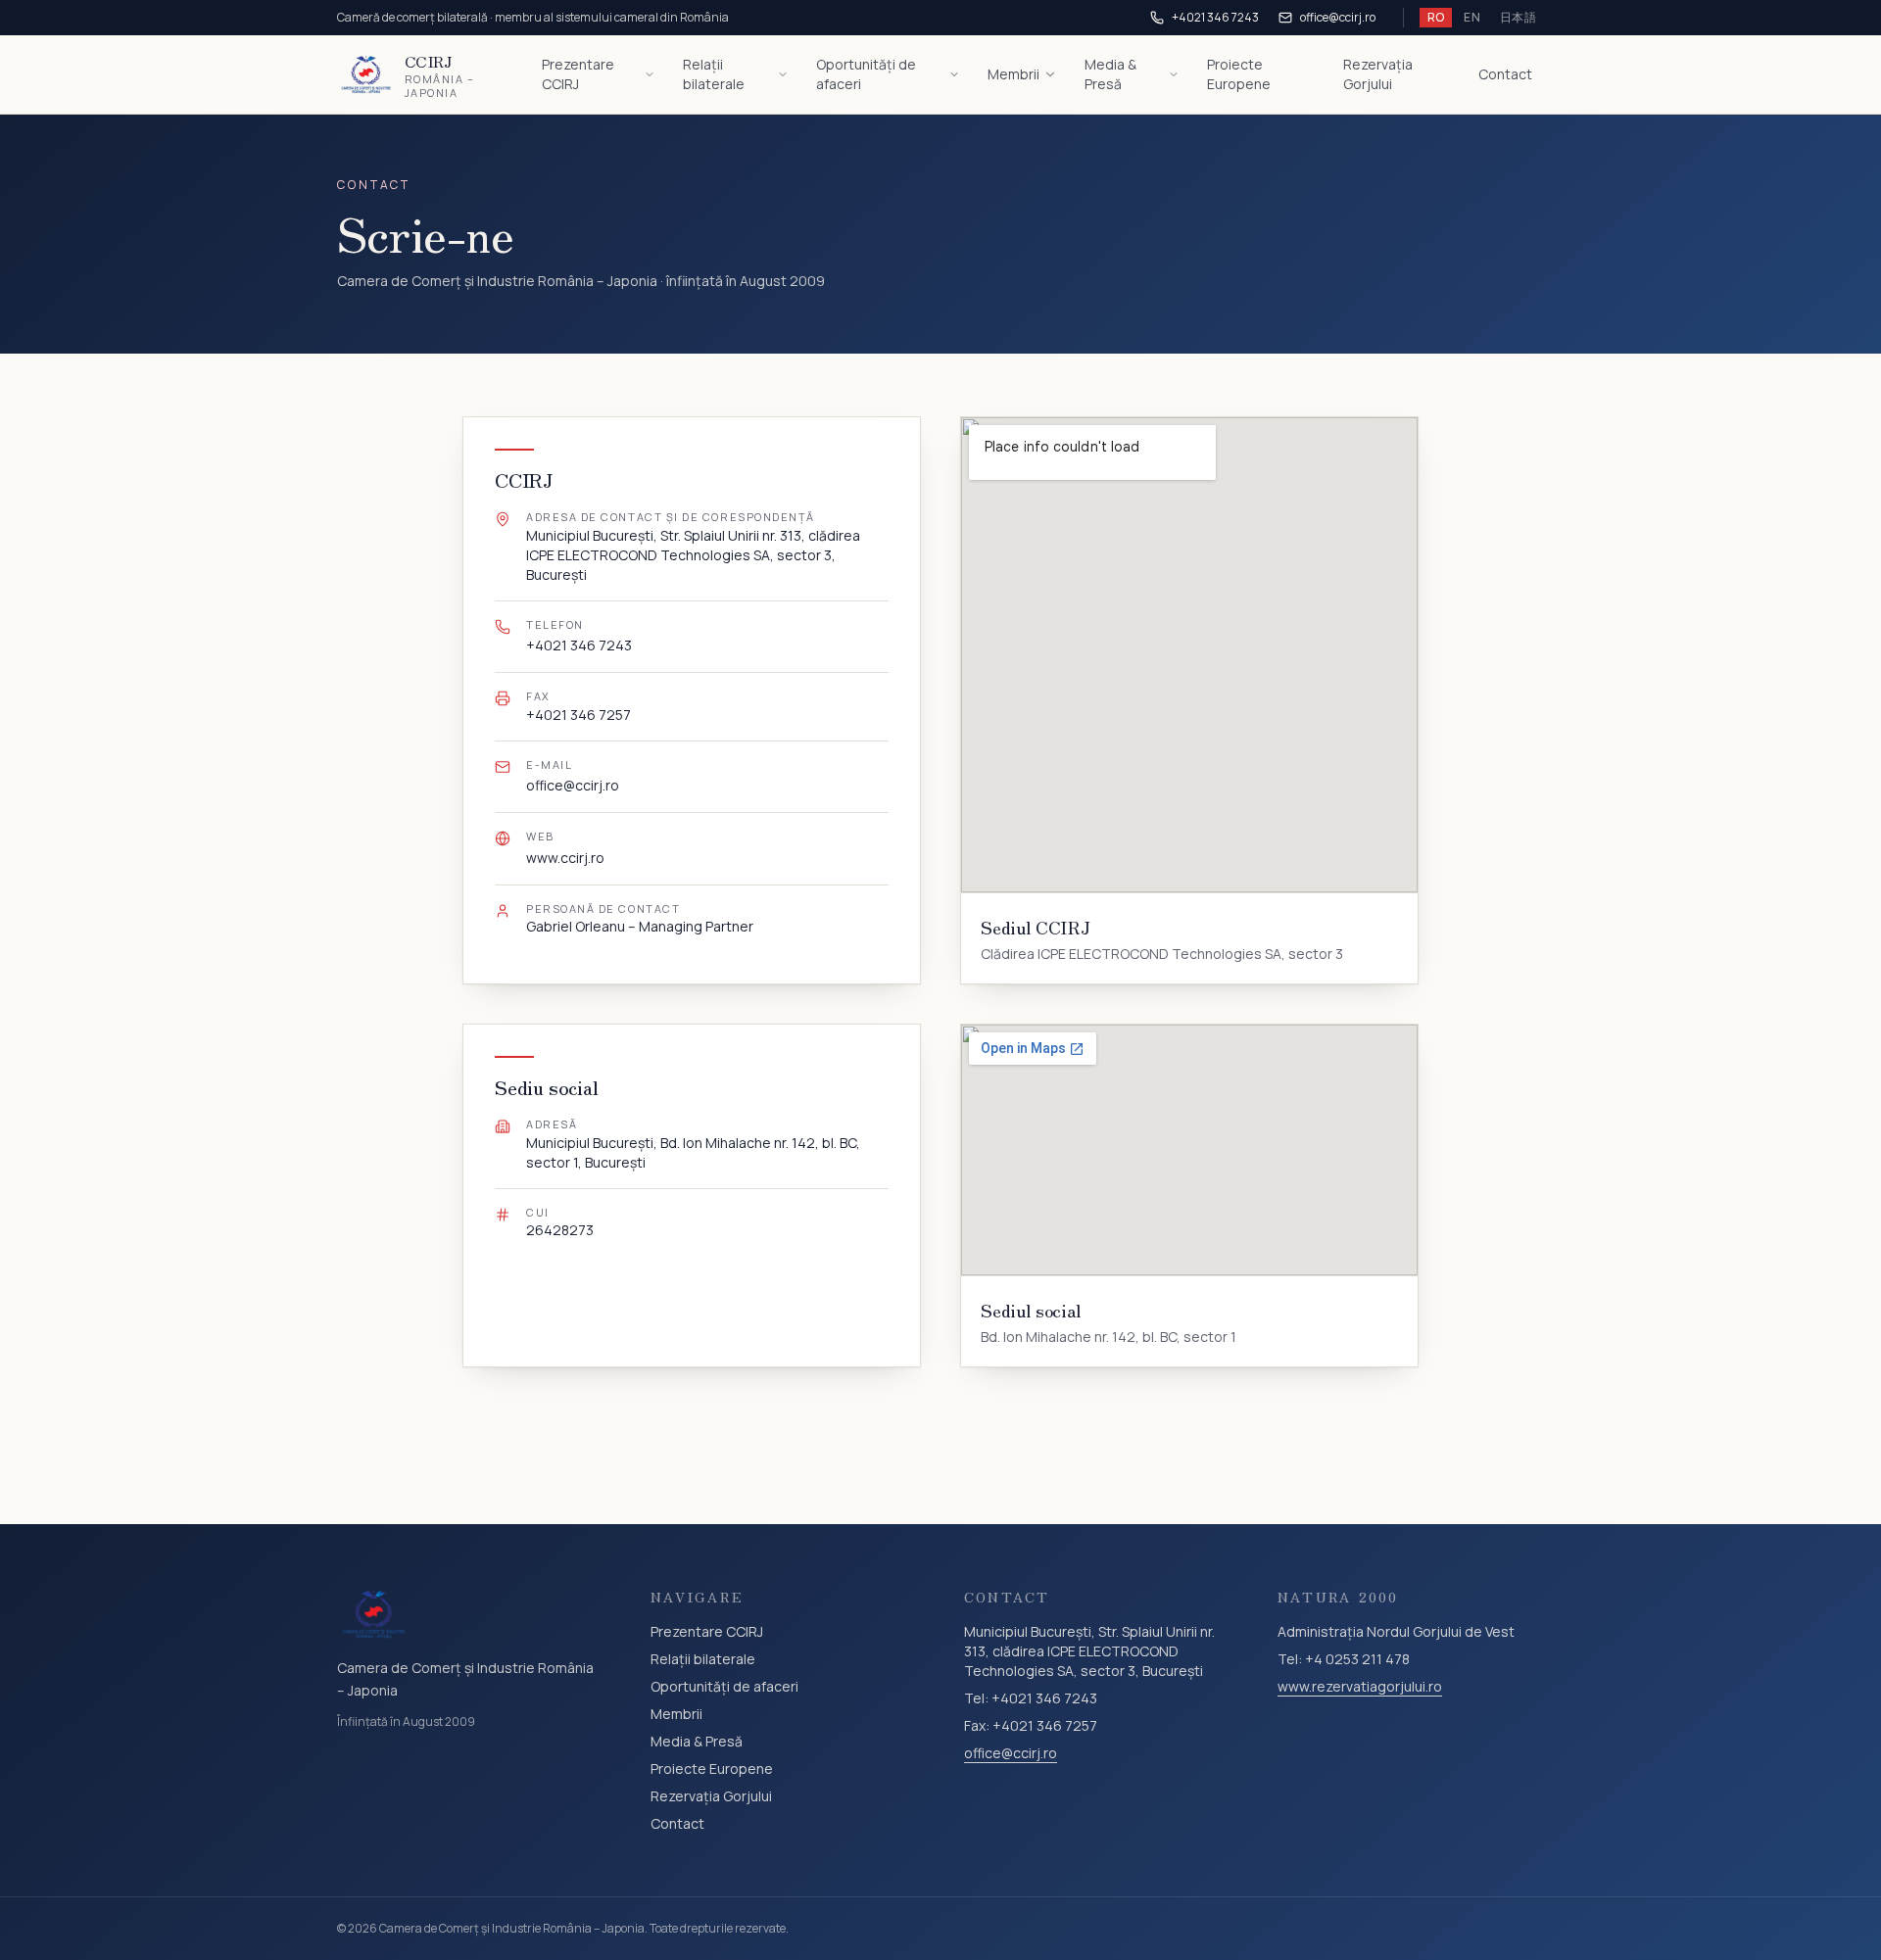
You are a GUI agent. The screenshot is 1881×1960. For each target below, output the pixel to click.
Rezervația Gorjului (1378, 74)
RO (1436, 17)
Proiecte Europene (1239, 74)
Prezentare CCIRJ (578, 74)
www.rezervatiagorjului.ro (1360, 1686)
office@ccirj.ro (1338, 18)
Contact (1505, 74)
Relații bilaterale (714, 74)
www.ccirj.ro (565, 858)
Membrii (1013, 74)
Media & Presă (1110, 74)
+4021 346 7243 (1215, 18)
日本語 (1518, 17)
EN (1472, 17)
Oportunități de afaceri (866, 74)
